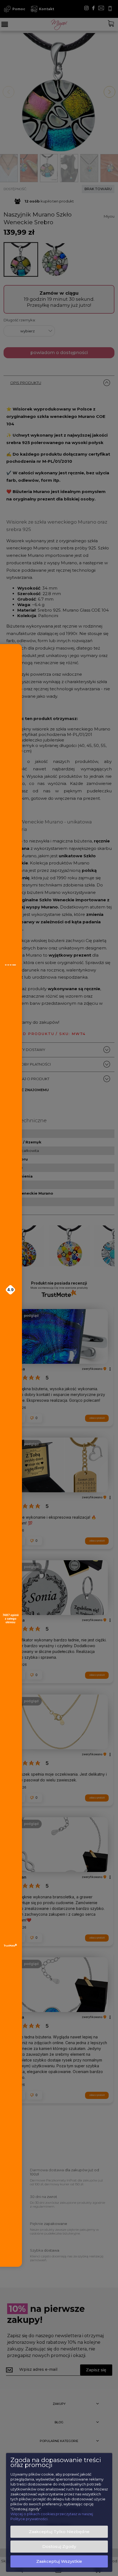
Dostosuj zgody (59, 2547)
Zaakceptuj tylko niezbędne (59, 2532)
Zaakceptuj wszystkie (59, 2561)
